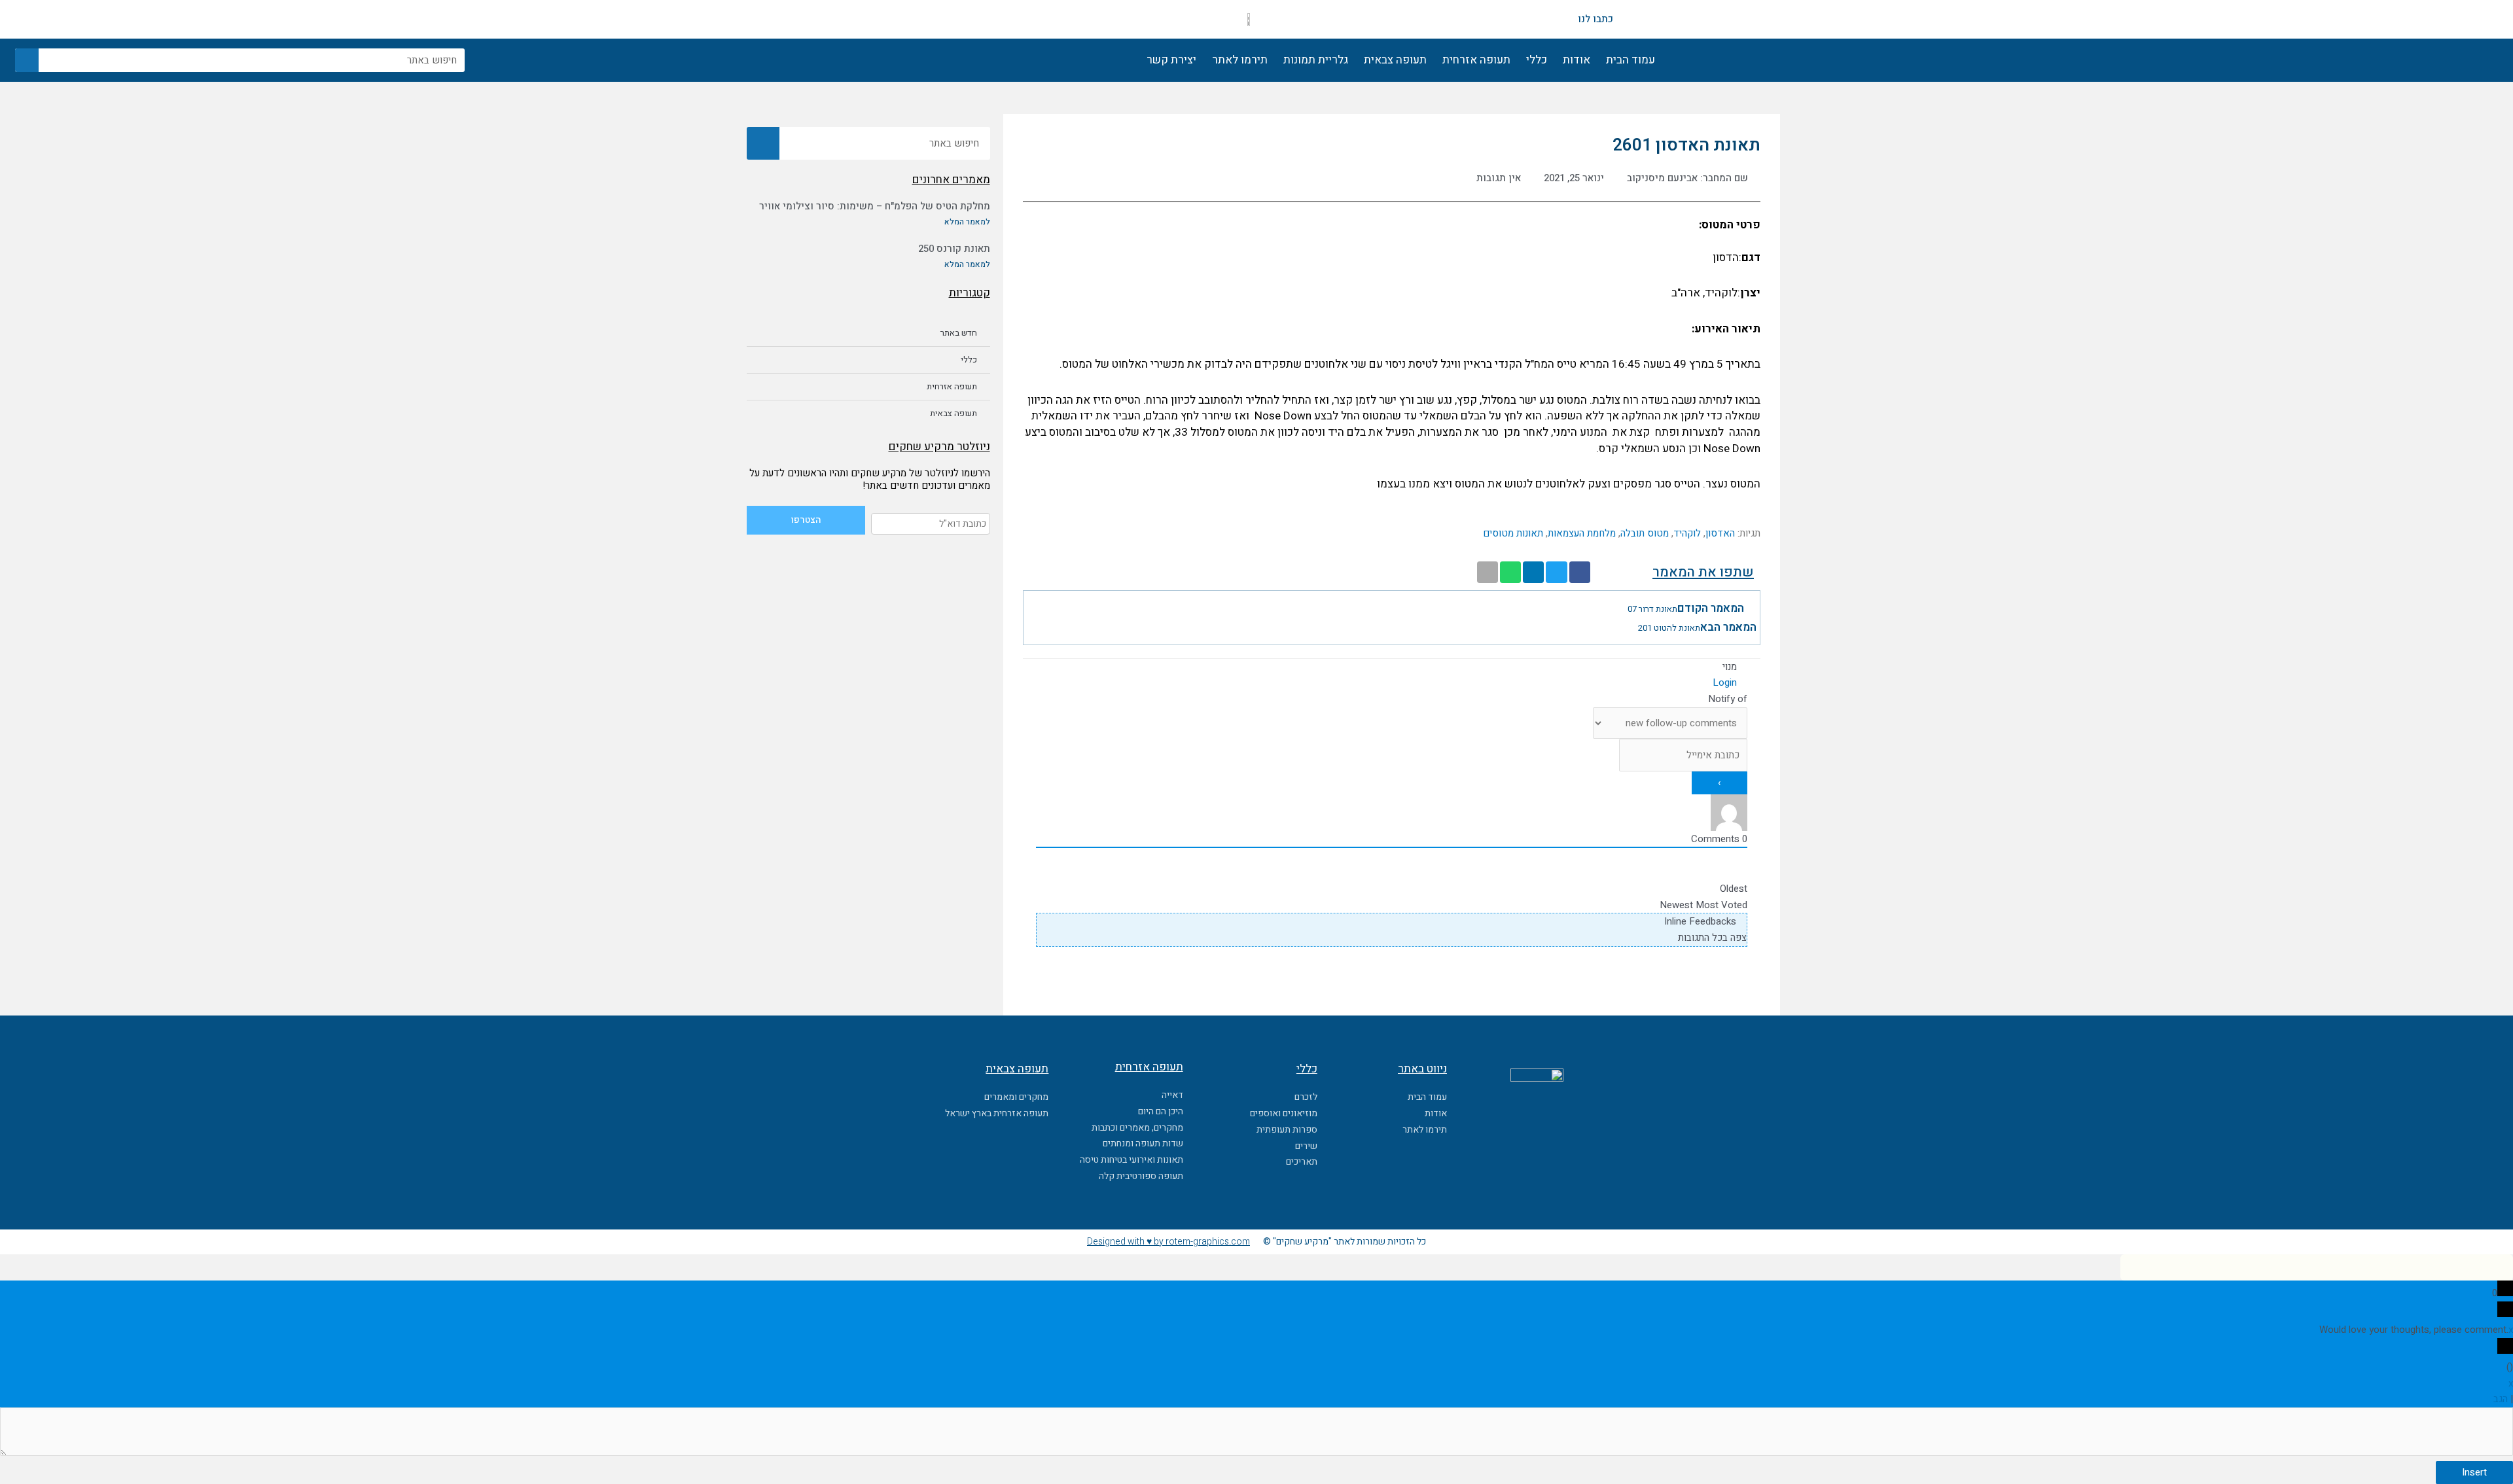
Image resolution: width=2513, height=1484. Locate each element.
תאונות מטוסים (1513, 533)
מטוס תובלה (1645, 533)
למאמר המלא (967, 222)
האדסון (1720, 533)
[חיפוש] (27, 60)
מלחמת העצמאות (1582, 533)
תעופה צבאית (1395, 60)
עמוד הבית (1631, 60)
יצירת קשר (1171, 60)
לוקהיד (1687, 533)
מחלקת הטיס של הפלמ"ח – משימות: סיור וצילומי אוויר (875, 206)
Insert (2474, 1472)
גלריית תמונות (1316, 60)
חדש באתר (959, 333)
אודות (1577, 60)
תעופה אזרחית (1476, 60)
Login (1726, 682)
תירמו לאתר (1240, 60)
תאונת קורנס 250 (954, 249)
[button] (1580, 573)
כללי (1537, 60)
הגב (2501, 1399)
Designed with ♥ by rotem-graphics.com (1168, 1242)
